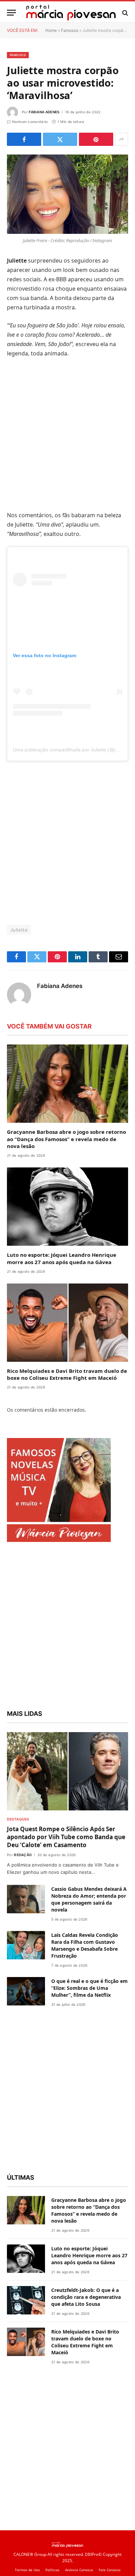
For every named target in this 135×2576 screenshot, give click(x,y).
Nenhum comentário (30, 122)
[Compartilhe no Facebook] (24, 139)
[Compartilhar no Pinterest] (96, 139)
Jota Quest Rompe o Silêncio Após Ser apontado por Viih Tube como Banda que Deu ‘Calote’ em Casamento (66, 1837)
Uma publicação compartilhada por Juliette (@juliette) (71, 750)
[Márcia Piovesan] (71, 13)
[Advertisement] (67, 434)
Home (51, 30)
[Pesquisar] (124, 13)
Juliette (19, 930)
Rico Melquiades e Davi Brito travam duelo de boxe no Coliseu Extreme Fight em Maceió (67, 1374)
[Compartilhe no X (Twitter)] (60, 139)
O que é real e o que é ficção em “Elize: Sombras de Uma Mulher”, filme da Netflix (89, 1988)
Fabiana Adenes (44, 112)
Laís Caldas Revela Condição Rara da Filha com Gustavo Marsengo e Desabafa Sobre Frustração (85, 1945)
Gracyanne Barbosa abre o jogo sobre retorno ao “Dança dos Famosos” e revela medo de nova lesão (66, 1139)
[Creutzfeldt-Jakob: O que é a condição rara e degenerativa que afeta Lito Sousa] (26, 2300)
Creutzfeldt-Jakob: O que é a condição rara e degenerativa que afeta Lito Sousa (86, 2297)
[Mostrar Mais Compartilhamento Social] (121, 139)
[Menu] (11, 13)
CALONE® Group (30, 2554)
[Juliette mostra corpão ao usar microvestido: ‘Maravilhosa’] (67, 194)
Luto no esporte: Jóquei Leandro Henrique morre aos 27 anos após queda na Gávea (62, 1258)
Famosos (70, 30)
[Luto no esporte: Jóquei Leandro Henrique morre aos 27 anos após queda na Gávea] (67, 1207)
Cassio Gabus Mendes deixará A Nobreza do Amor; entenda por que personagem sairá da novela (89, 1899)
